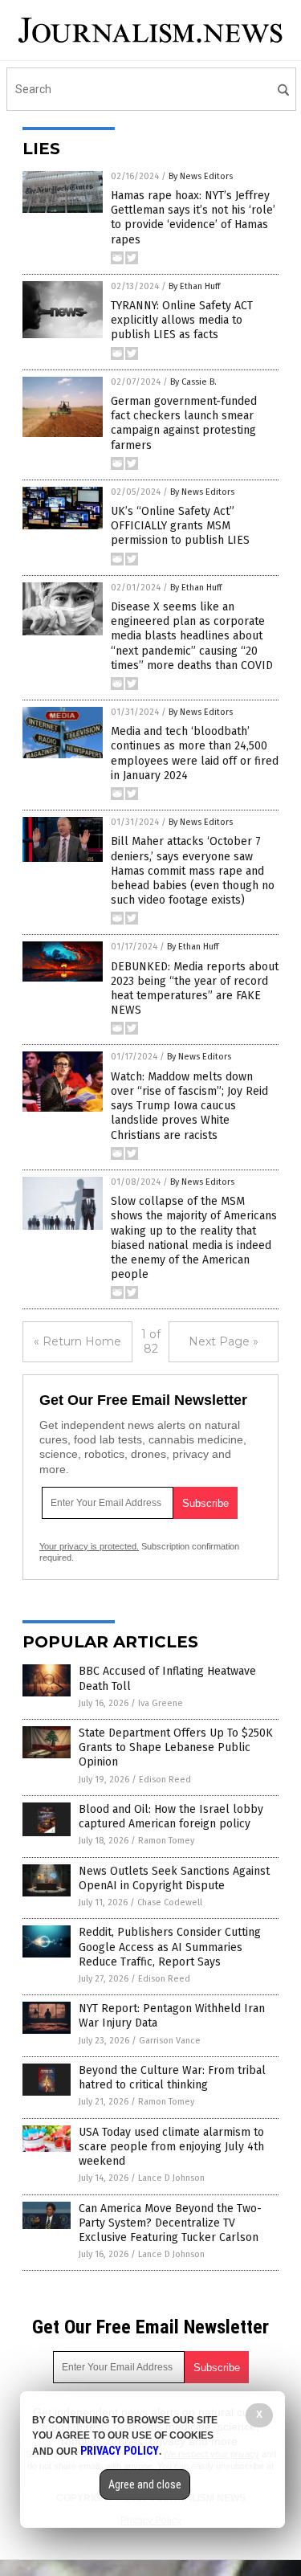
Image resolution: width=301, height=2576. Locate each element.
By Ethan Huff (194, 286)
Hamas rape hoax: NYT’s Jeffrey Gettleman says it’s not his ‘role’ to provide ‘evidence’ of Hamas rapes (193, 218)
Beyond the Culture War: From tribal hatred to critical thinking (172, 2078)
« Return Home (77, 1341)
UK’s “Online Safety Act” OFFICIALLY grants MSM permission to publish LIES (180, 526)
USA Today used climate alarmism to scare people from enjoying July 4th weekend (171, 2147)
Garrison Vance (170, 2041)
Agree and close (145, 2484)
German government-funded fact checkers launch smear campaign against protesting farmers (184, 423)
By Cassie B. (193, 382)
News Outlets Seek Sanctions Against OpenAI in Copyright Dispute (174, 1878)
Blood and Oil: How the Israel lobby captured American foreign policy (171, 1817)
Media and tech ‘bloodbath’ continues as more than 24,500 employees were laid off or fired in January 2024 (195, 753)
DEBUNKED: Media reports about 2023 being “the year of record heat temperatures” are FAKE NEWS (195, 989)
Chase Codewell (170, 1902)
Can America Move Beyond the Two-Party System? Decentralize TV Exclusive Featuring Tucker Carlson (170, 2223)
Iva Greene (161, 1703)
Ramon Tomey (166, 1841)
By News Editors (201, 176)
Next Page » (224, 1341)
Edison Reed (165, 1780)
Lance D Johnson (171, 2178)
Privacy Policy (120, 2451)
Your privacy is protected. (89, 1546)
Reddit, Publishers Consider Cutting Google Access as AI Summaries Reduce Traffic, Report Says (170, 1947)
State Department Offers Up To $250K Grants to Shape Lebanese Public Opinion (176, 1747)
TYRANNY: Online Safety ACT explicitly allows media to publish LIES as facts (182, 320)
